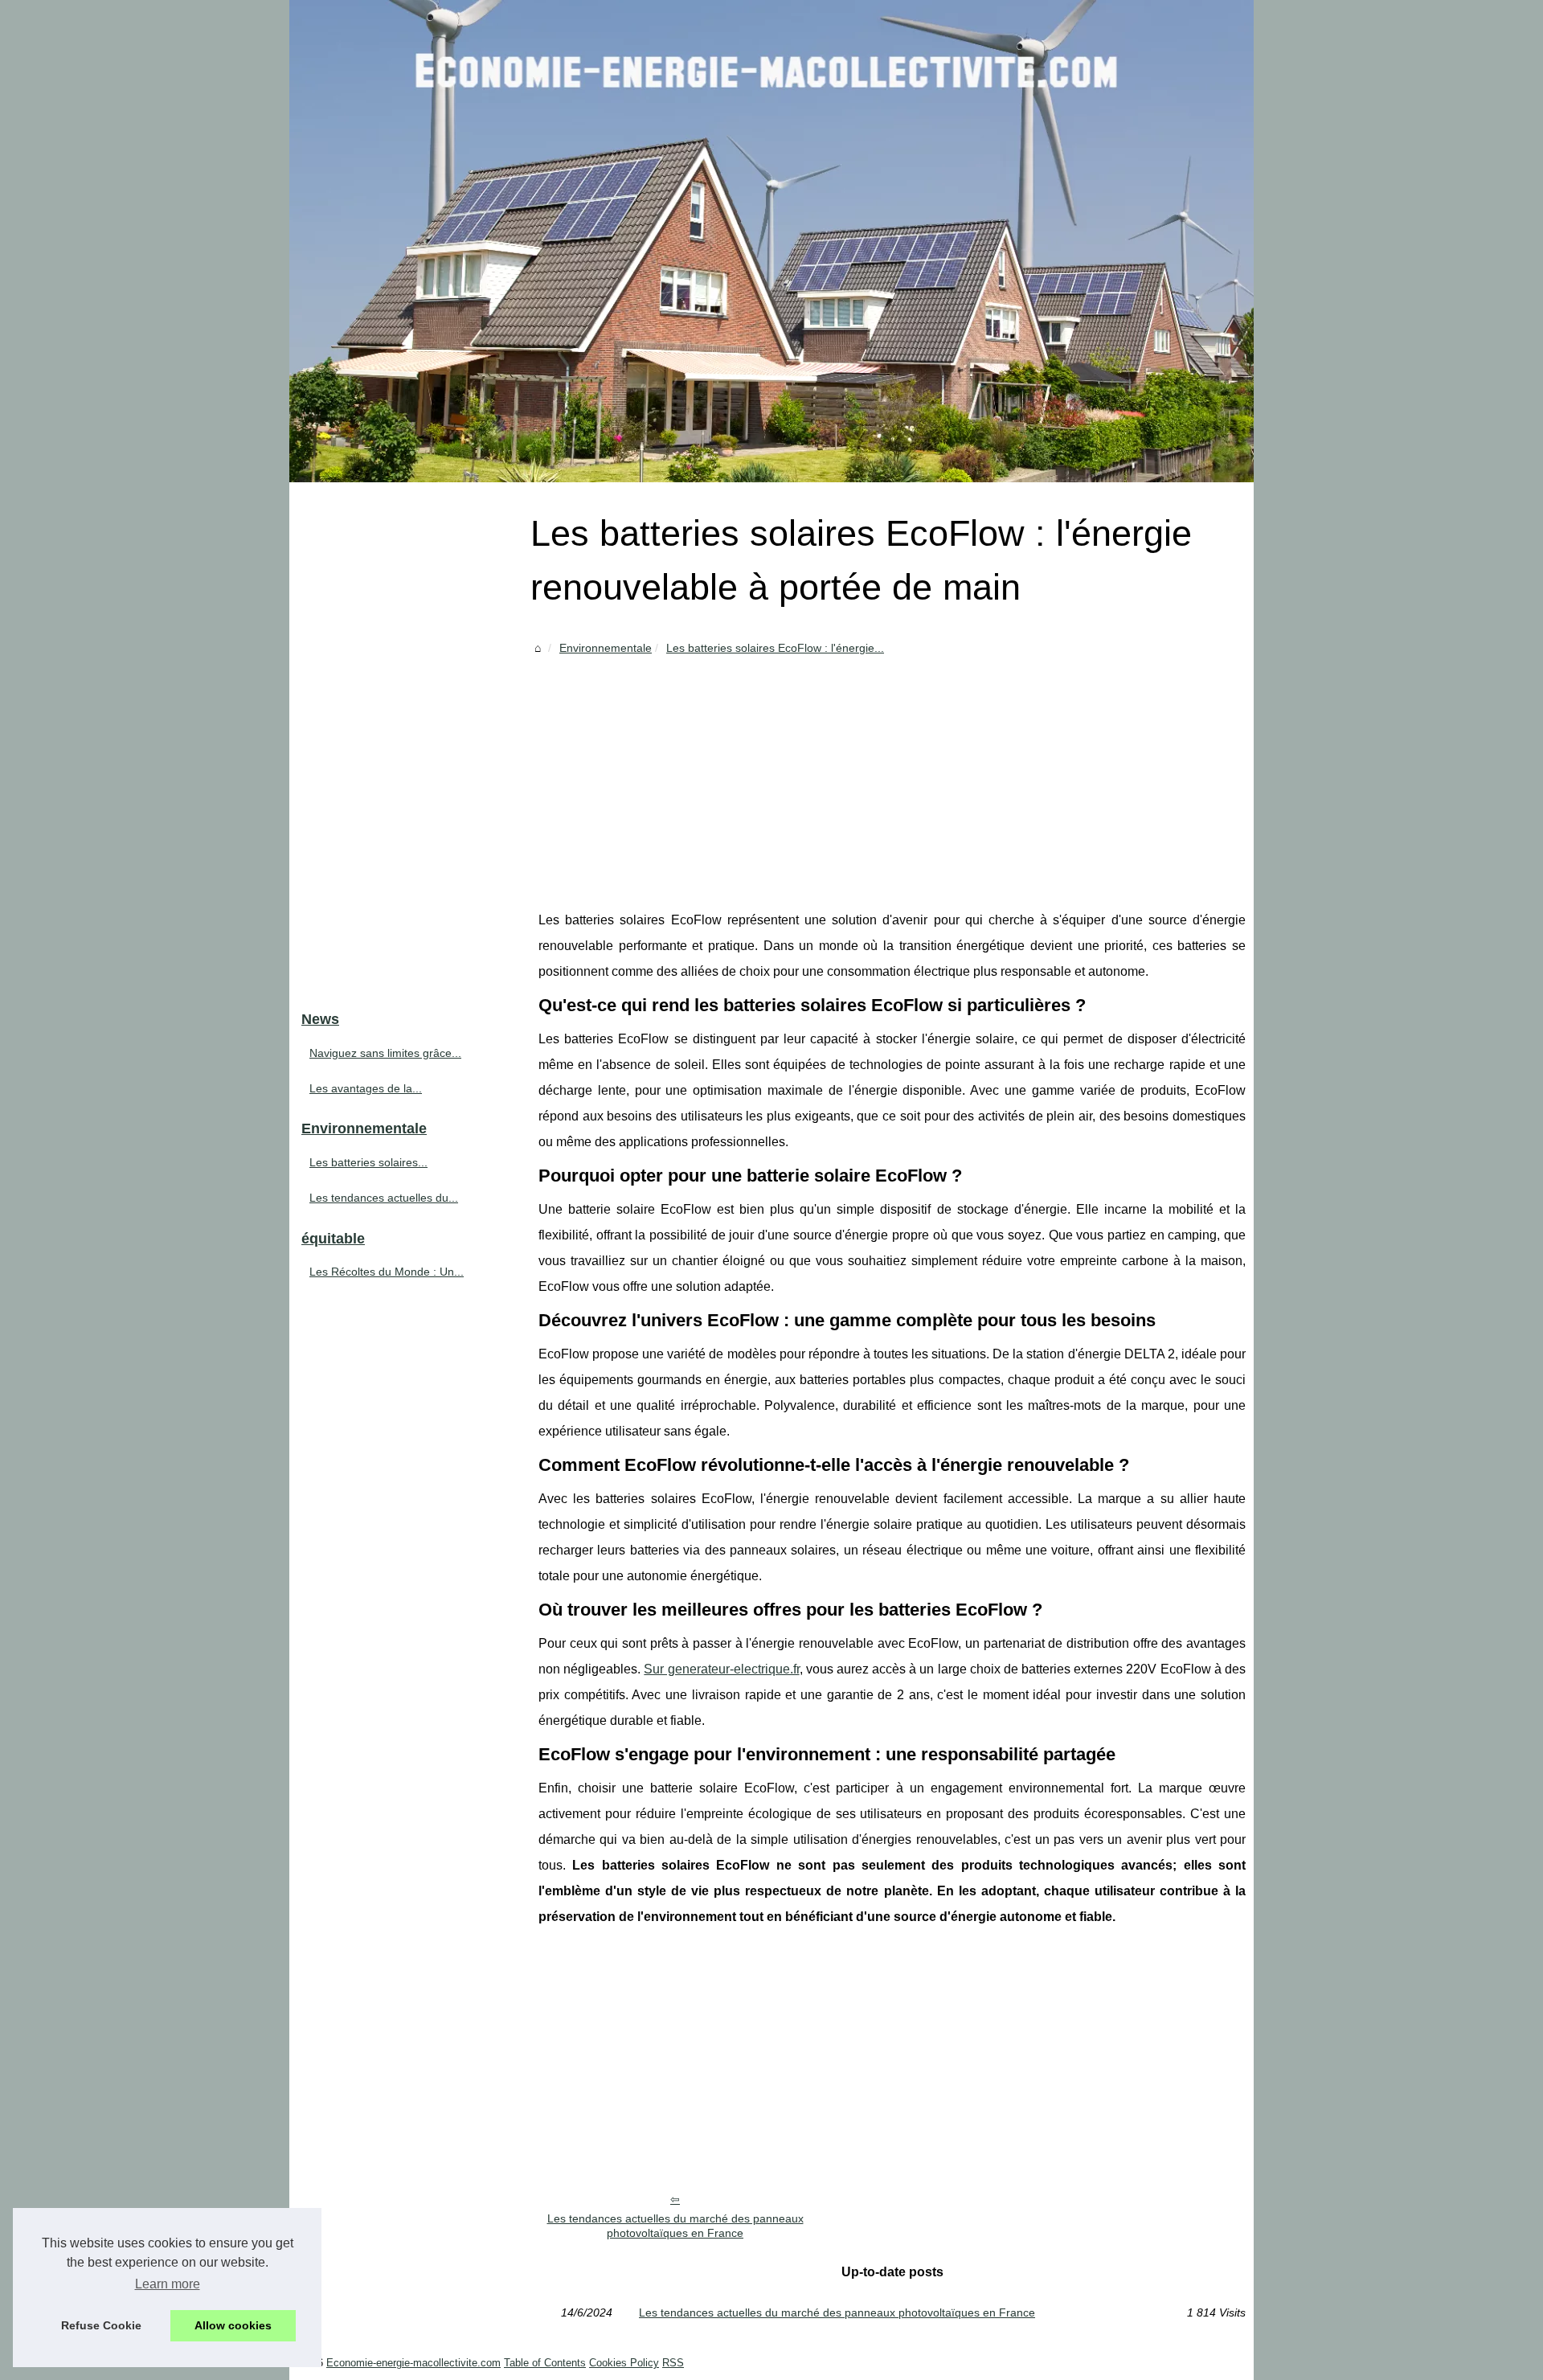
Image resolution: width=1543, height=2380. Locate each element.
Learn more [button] (168, 2284)
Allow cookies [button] (233, 2325)
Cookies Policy (624, 2363)
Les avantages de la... (366, 1088)
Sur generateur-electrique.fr (721, 1669)
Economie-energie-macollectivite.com (413, 2363)
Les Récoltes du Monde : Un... (387, 1272)
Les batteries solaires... (368, 1162)
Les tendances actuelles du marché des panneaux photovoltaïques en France (675, 2226)
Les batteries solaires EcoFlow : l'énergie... (775, 648)
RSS (673, 2363)
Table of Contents (545, 2363)
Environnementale (606, 648)
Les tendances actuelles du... (384, 1198)
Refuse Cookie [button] (101, 2325)
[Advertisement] (892, 779)
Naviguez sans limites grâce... (385, 1053)
